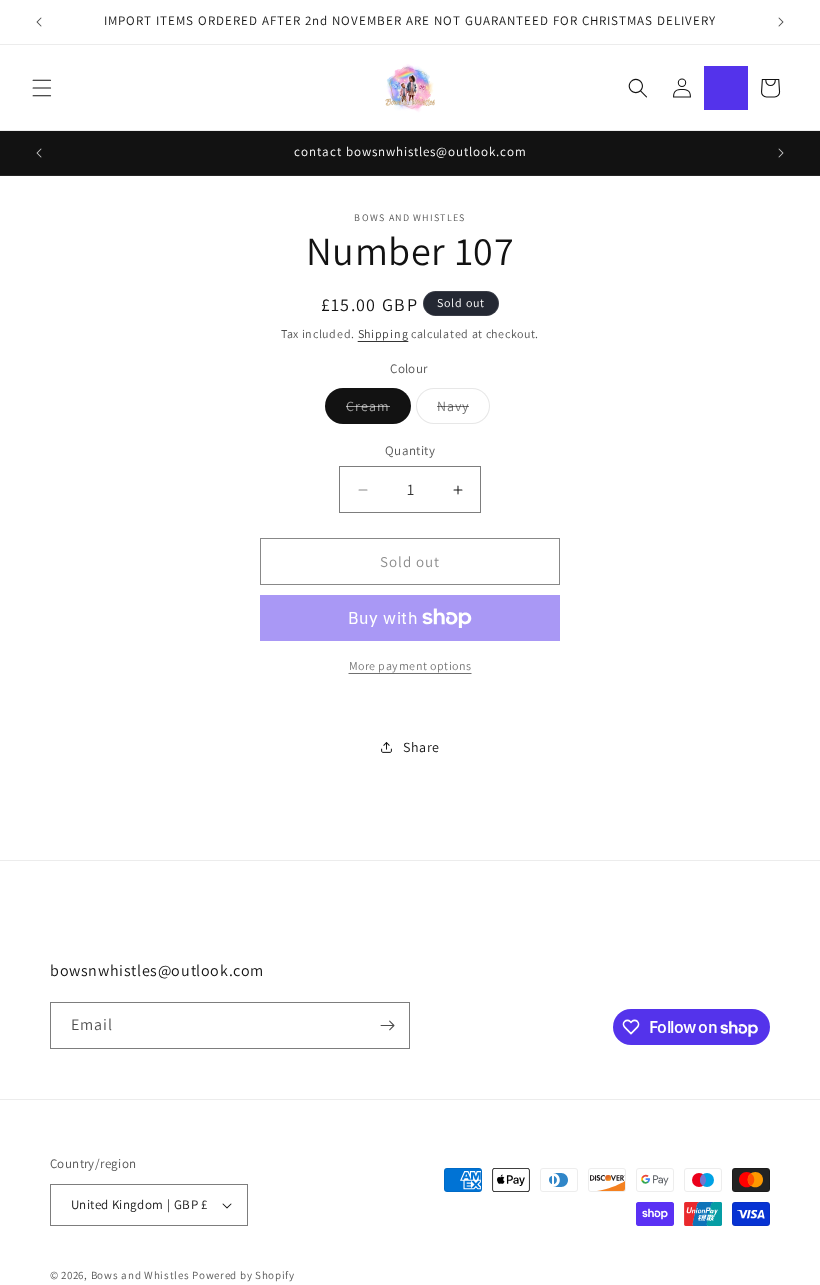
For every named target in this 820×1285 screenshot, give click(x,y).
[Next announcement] (781, 22)
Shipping (383, 333)
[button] (42, 88)
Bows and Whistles (142, 1275)
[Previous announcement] (39, 22)
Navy (463, 410)
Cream (378, 410)
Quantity (410, 450)
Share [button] (421, 747)
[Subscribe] (387, 1025)
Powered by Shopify (243, 1275)
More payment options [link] (410, 665)
